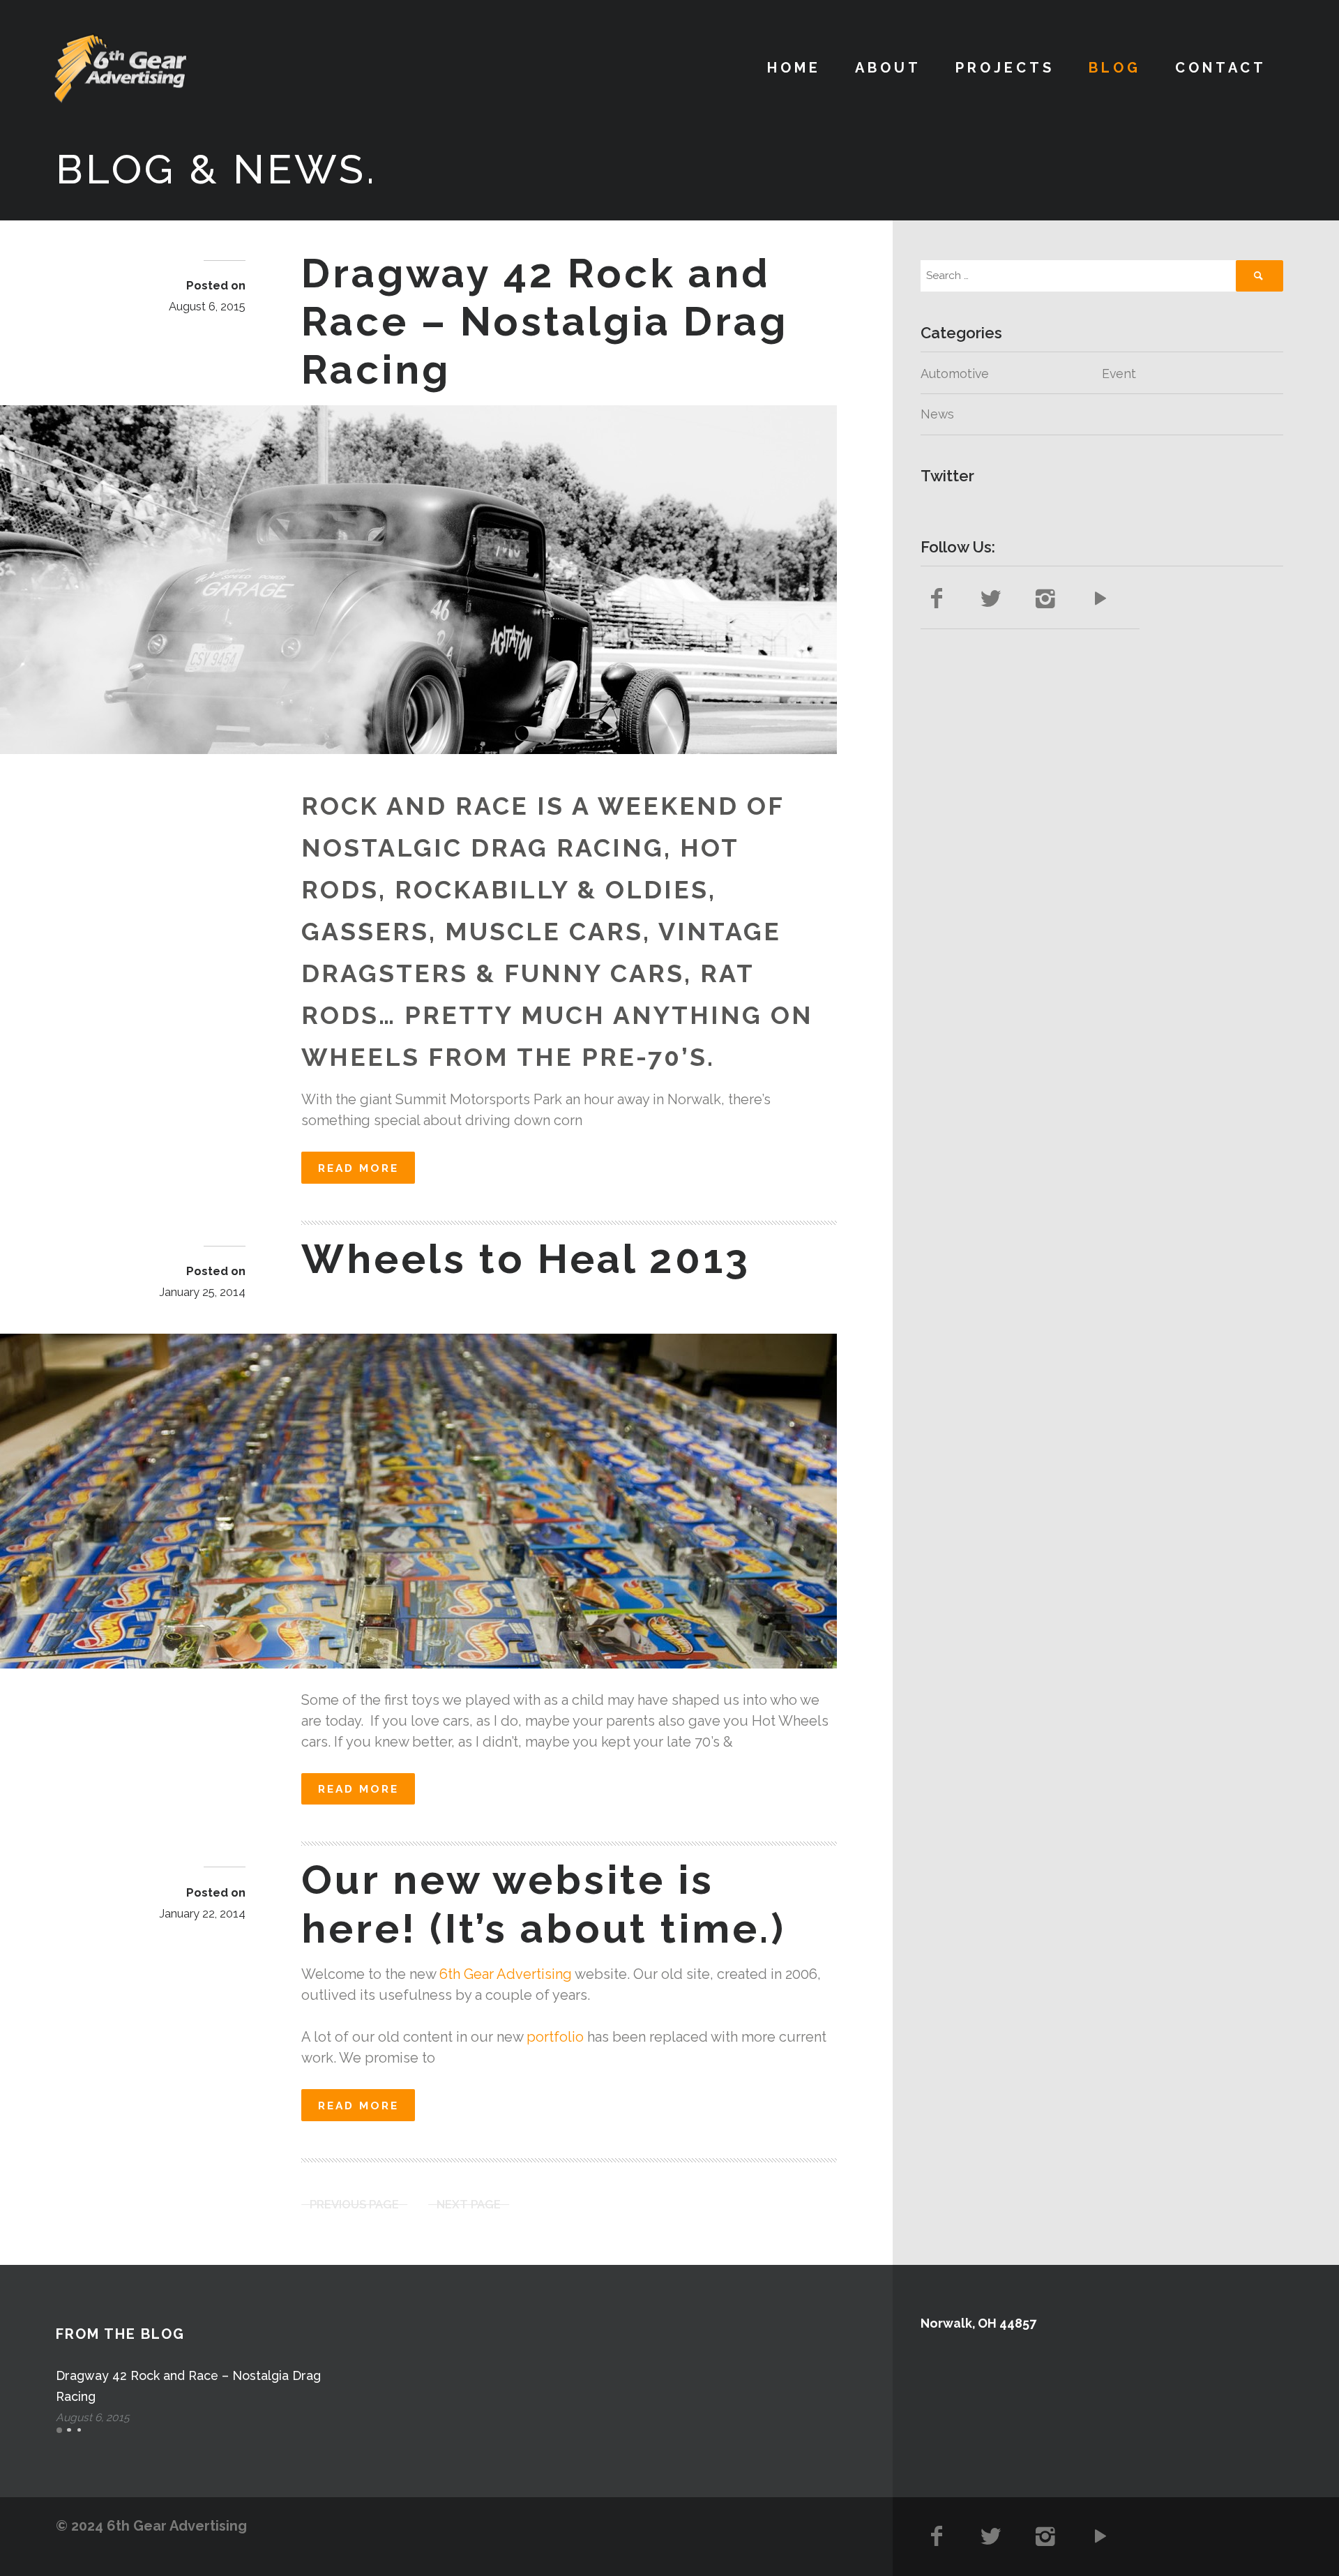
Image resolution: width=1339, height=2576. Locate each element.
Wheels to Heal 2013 (526, 1259)
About (888, 68)
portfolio (555, 2037)
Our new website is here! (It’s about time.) (544, 1904)
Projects (1005, 68)
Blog (1115, 68)
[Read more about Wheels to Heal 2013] (418, 1501)
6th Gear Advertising (506, 1974)
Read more (358, 1168)
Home (794, 68)
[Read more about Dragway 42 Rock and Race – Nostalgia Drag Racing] (418, 580)
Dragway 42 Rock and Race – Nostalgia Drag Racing (545, 322)
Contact (1221, 68)
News (937, 414)
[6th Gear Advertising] (120, 68)
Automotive (955, 374)
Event (1119, 374)
